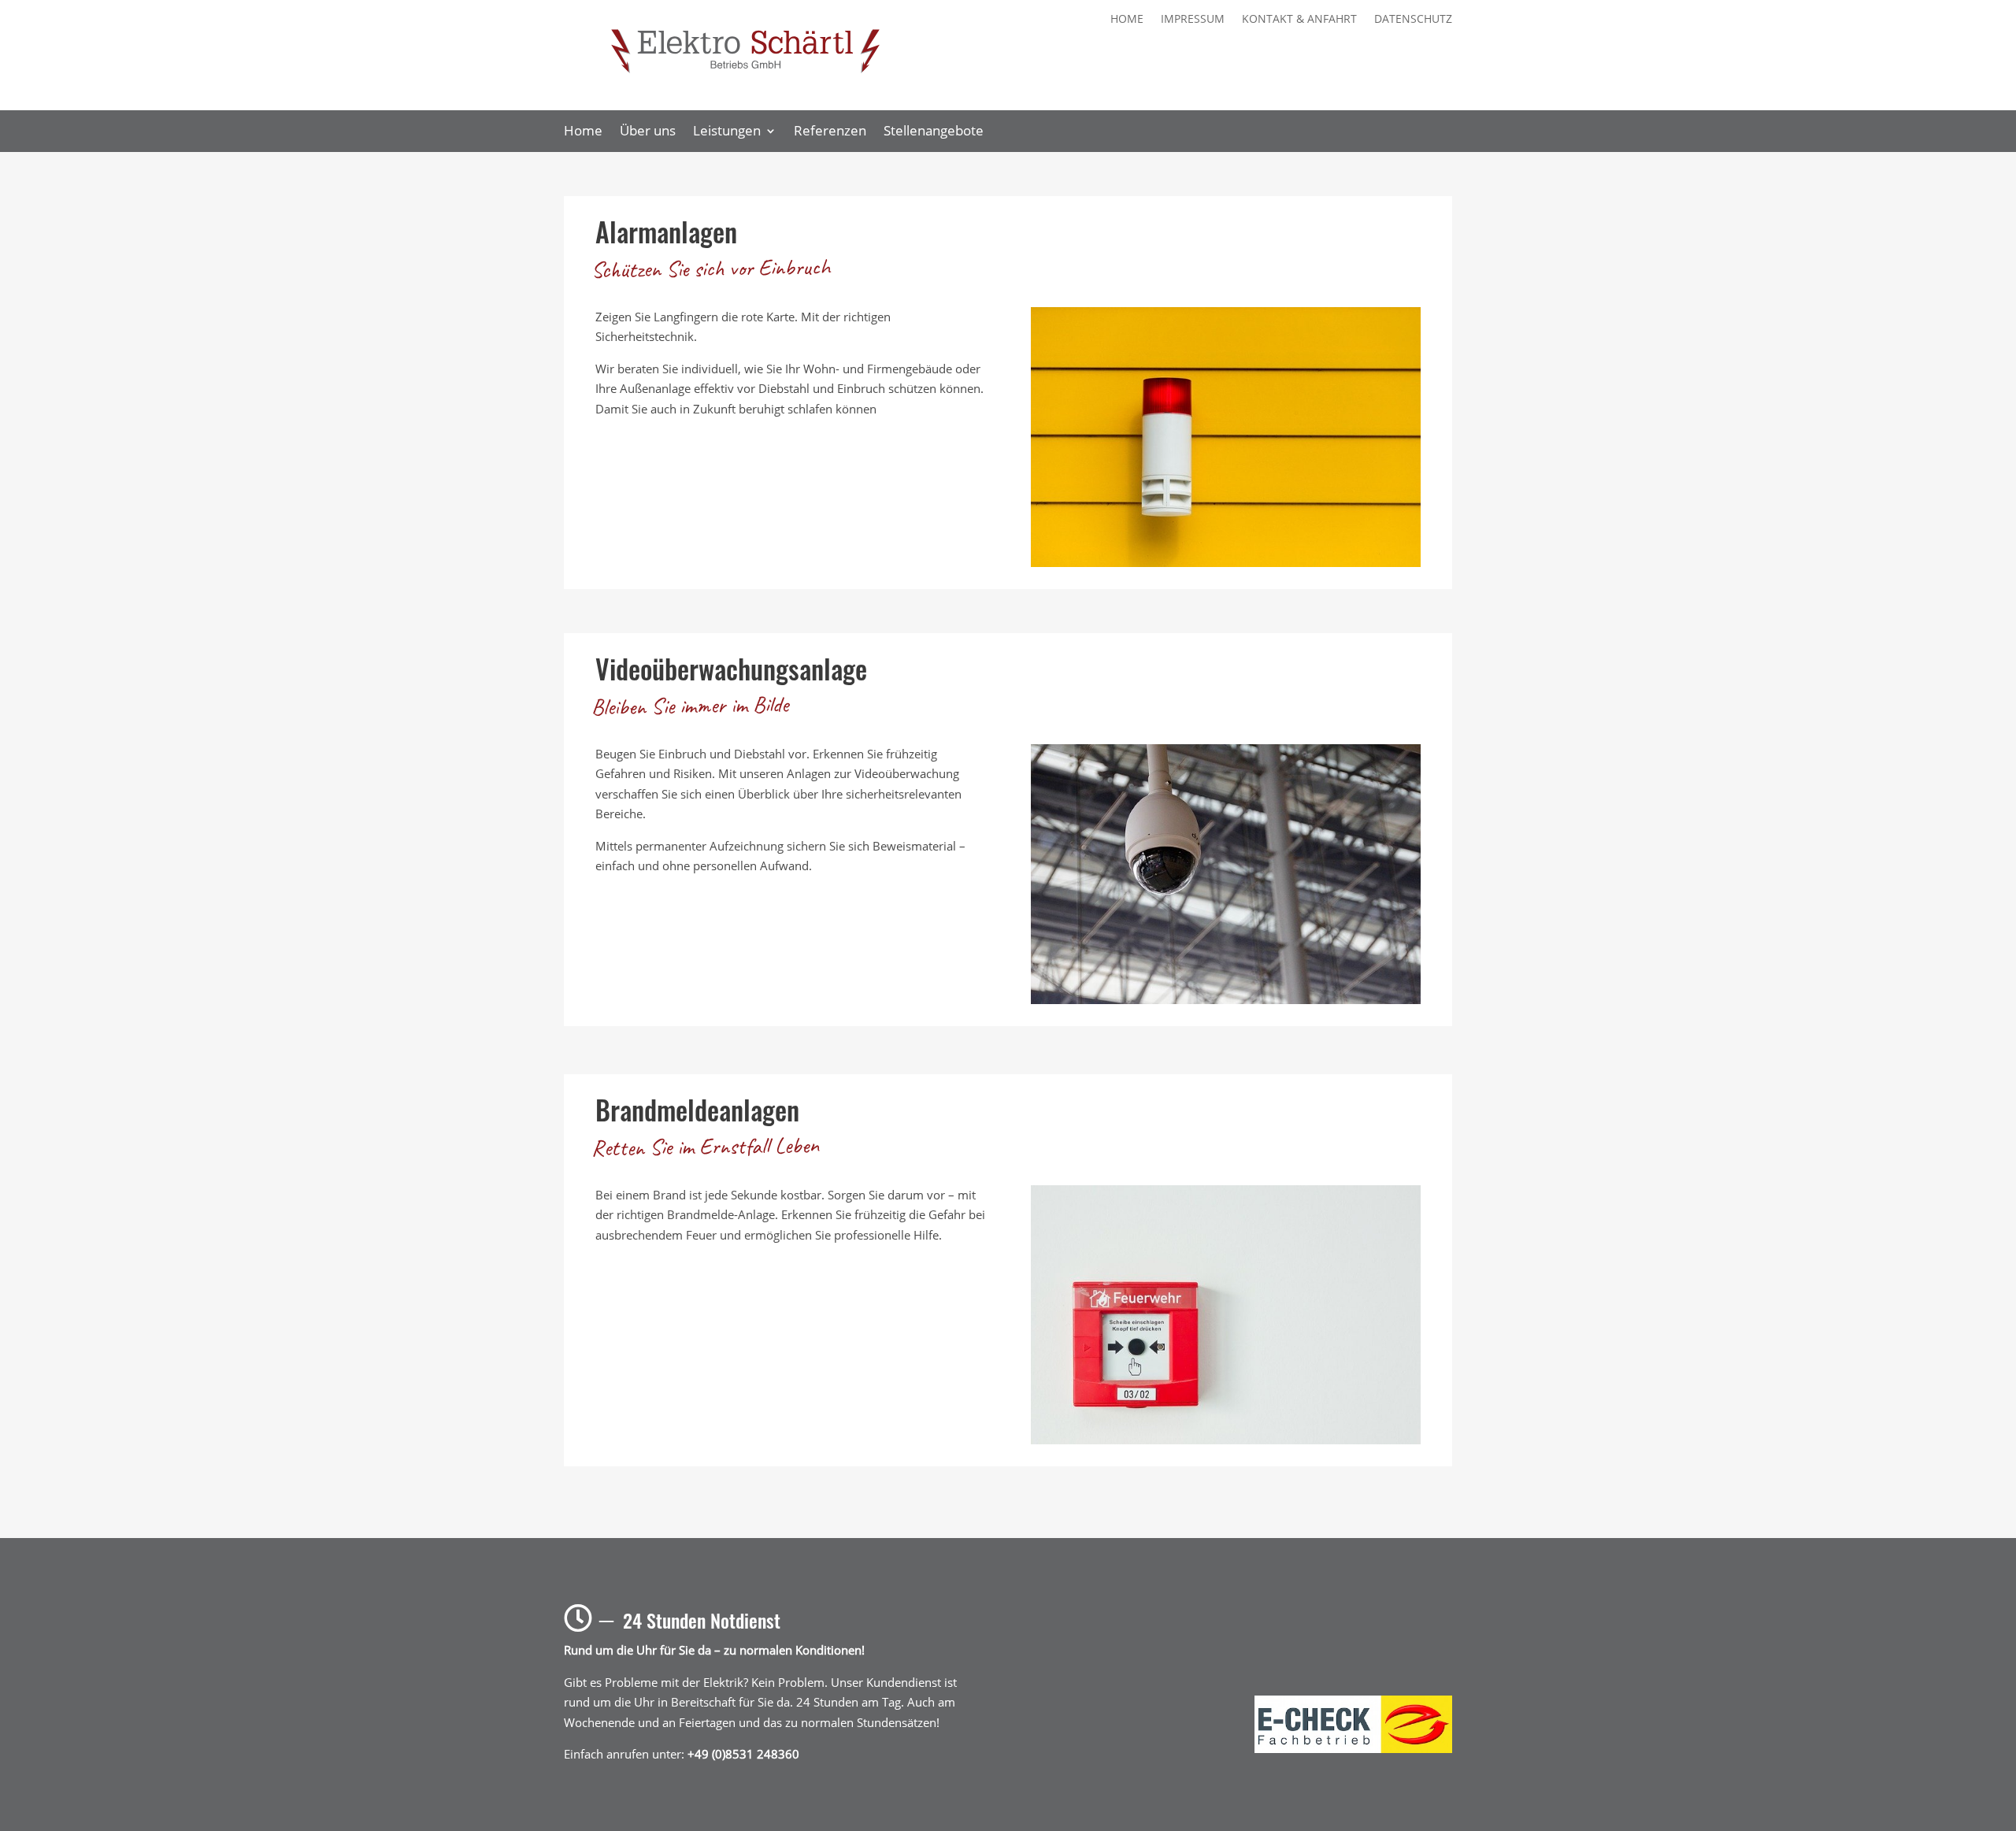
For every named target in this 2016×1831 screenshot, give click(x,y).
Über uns (648, 132)
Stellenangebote (934, 132)
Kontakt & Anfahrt (1299, 20)
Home (1127, 20)
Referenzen (830, 132)
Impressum (1193, 20)
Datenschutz (1413, 20)
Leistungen (727, 132)
